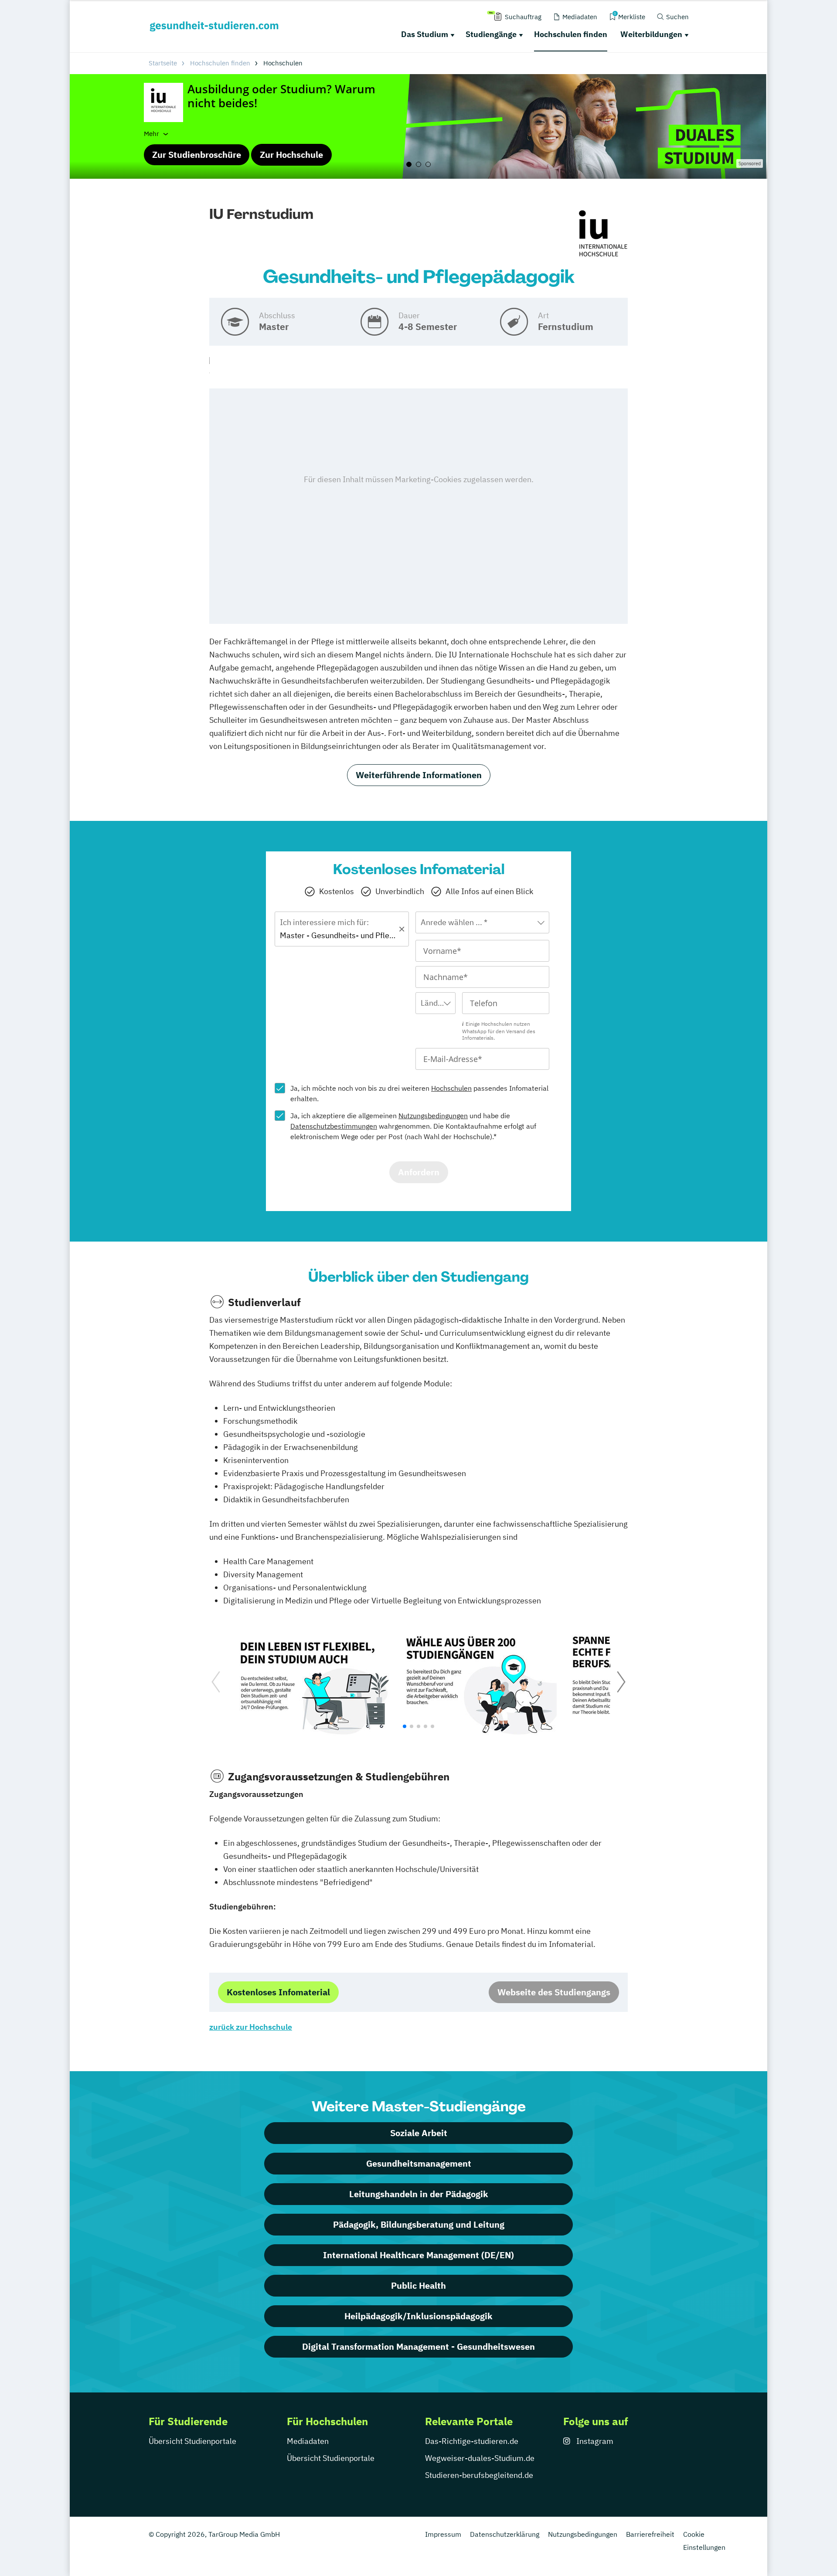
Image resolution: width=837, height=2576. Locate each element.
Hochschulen (451, 1088)
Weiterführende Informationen (419, 775)
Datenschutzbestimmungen (334, 1126)
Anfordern (419, 1172)
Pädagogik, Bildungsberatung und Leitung (419, 2224)
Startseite (163, 63)
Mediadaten (308, 2441)
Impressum (443, 2534)
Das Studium (425, 34)
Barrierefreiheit (650, 2534)
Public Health (418, 2285)
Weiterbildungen (651, 34)
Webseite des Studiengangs (554, 1992)
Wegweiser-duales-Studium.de (480, 2458)
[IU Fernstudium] (603, 234)
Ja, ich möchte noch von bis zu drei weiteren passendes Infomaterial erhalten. (419, 1093)
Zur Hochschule (291, 155)
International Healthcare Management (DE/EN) (418, 2255)
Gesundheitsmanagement (419, 2163)
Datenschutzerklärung (505, 2534)
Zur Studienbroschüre (197, 155)
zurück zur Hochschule (251, 2027)
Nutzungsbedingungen (433, 1116)
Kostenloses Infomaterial (278, 1992)
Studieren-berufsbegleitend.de (479, 2475)
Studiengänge (491, 34)
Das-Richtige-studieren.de (472, 2441)
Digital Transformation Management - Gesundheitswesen (418, 2346)
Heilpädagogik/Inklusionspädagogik (418, 2316)
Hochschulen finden (571, 34)
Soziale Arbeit (419, 2133)
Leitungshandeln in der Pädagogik (419, 2194)
